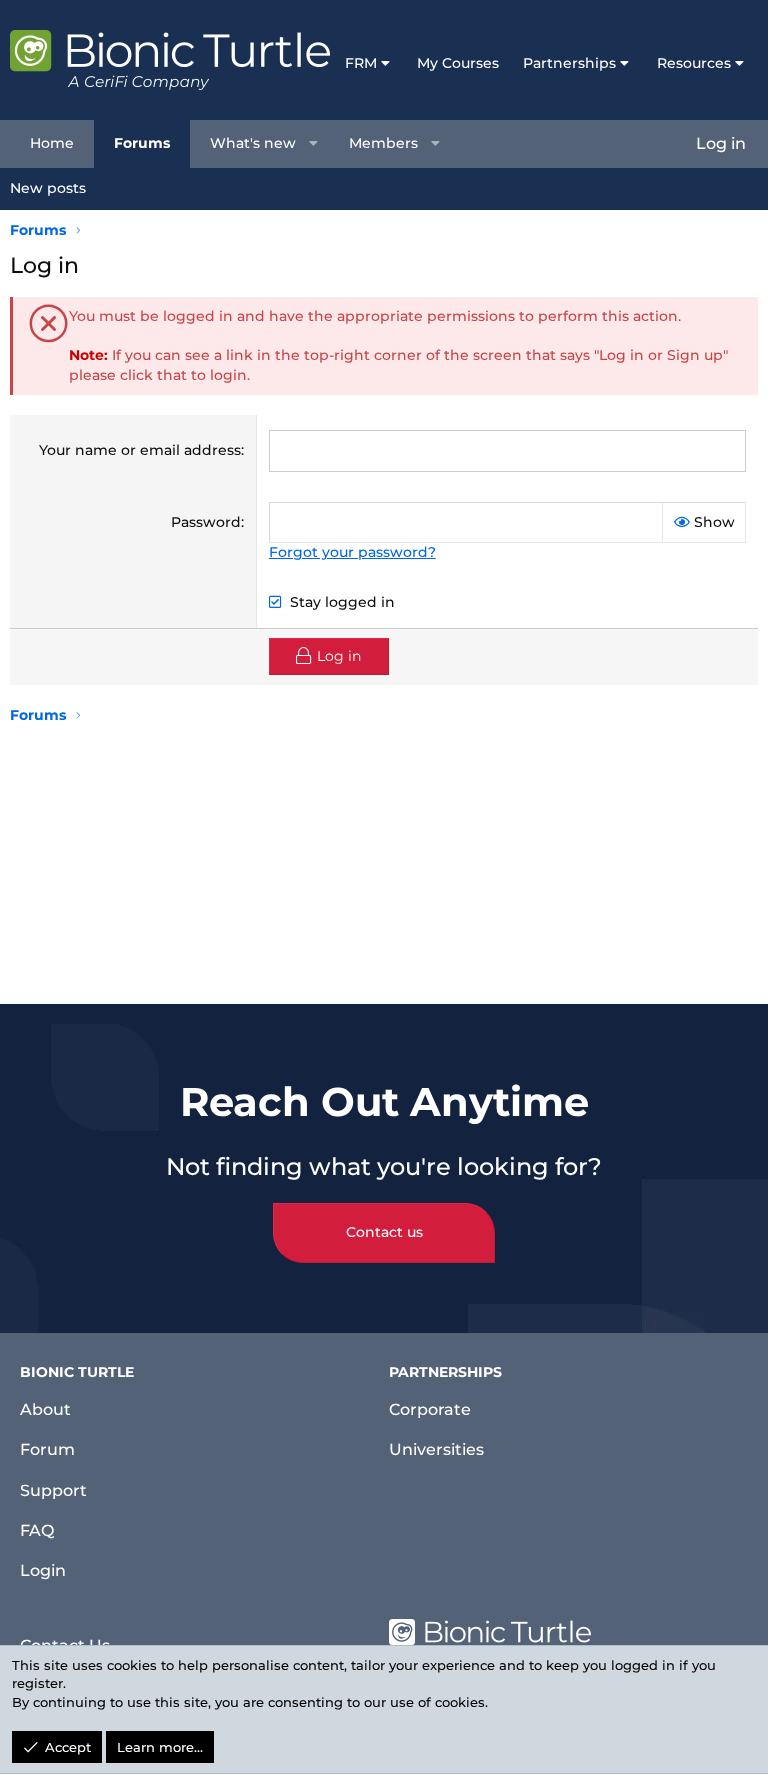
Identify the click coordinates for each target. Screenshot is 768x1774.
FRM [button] (361, 63)
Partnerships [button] (569, 63)
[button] (314, 144)
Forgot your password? (352, 552)
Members (383, 143)
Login (43, 1570)
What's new (253, 143)
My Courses (458, 63)
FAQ (37, 1530)
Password (206, 522)
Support (53, 1490)
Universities (436, 1449)
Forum (47, 1449)
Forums (142, 143)
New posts (48, 188)
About (45, 1409)
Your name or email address (140, 450)
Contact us (384, 1232)
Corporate (430, 1409)
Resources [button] (694, 63)
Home (52, 143)
